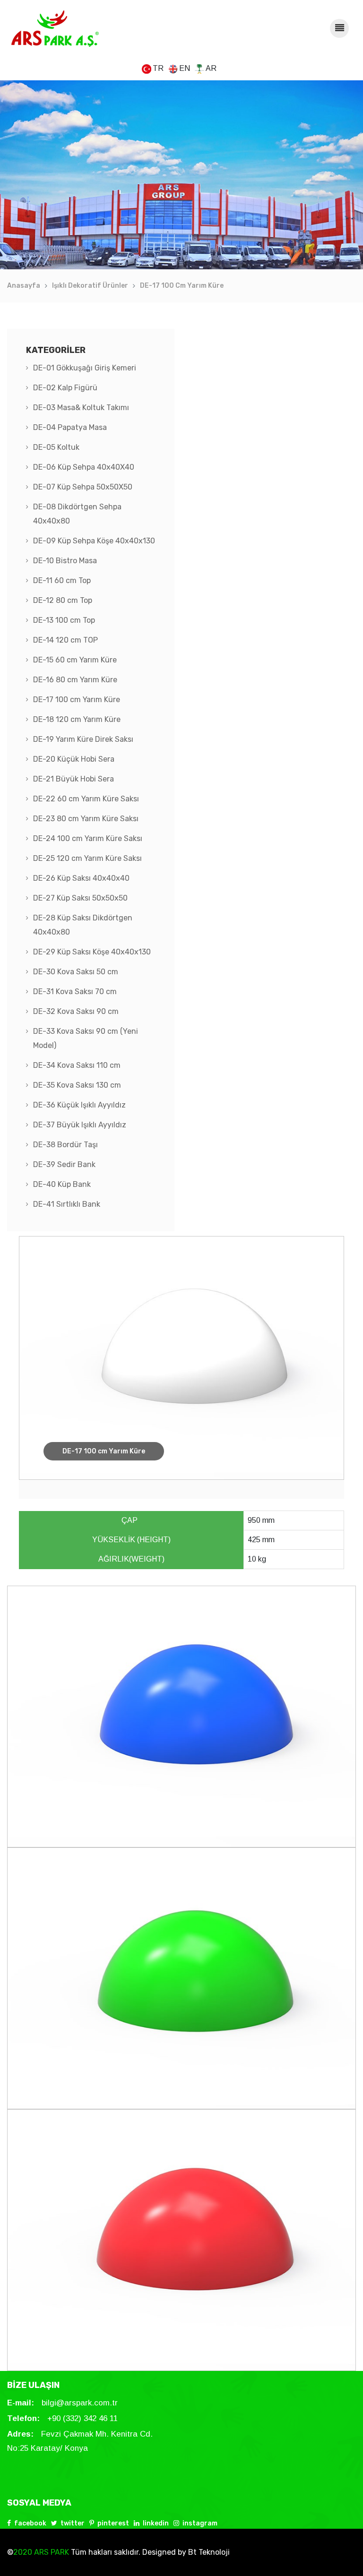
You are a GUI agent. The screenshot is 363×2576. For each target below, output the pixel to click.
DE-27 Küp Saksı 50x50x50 (80, 898)
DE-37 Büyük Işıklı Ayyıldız (80, 1125)
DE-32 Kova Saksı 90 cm (76, 1011)
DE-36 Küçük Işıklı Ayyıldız (79, 1105)
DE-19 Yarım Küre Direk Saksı (83, 739)
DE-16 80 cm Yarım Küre (75, 680)
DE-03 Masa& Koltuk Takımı (81, 408)
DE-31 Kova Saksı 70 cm (75, 992)
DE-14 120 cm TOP (65, 640)
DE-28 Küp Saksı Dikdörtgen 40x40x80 (83, 925)
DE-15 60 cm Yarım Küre (75, 660)
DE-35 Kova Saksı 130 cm (77, 1085)
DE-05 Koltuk (56, 447)
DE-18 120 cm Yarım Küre (77, 719)
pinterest (113, 2523)
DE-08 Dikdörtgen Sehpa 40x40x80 (77, 514)
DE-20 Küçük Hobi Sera (74, 759)
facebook (30, 2523)
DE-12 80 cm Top (63, 600)
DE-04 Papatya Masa (70, 427)
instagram (200, 2523)
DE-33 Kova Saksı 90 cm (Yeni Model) (86, 1038)
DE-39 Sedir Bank (64, 1164)
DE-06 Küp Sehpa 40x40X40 (84, 467)
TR (158, 68)
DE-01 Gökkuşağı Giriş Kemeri (85, 368)
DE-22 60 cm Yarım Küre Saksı (86, 799)
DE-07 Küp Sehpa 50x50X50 (83, 487)
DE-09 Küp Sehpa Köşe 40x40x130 (94, 541)
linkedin (156, 2523)
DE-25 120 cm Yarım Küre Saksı (87, 858)
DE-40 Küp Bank (62, 1184)
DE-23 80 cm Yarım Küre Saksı (86, 819)
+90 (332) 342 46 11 (82, 2418)
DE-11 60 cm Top (62, 580)
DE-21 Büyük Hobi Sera (73, 779)
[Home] (55, 28)
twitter (73, 2523)
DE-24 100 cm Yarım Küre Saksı (88, 838)
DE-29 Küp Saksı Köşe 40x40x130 (92, 952)
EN (185, 68)
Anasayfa (24, 286)
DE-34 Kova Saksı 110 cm (77, 1065)
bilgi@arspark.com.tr (80, 2403)
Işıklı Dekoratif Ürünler (90, 286)
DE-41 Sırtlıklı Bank (67, 1204)
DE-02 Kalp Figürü (65, 388)
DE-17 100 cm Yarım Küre (182, 286)
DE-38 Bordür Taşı (65, 1145)
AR (211, 68)
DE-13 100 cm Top (64, 620)
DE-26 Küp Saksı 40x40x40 (81, 878)
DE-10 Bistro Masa (65, 561)
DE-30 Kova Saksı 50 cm (76, 972)
